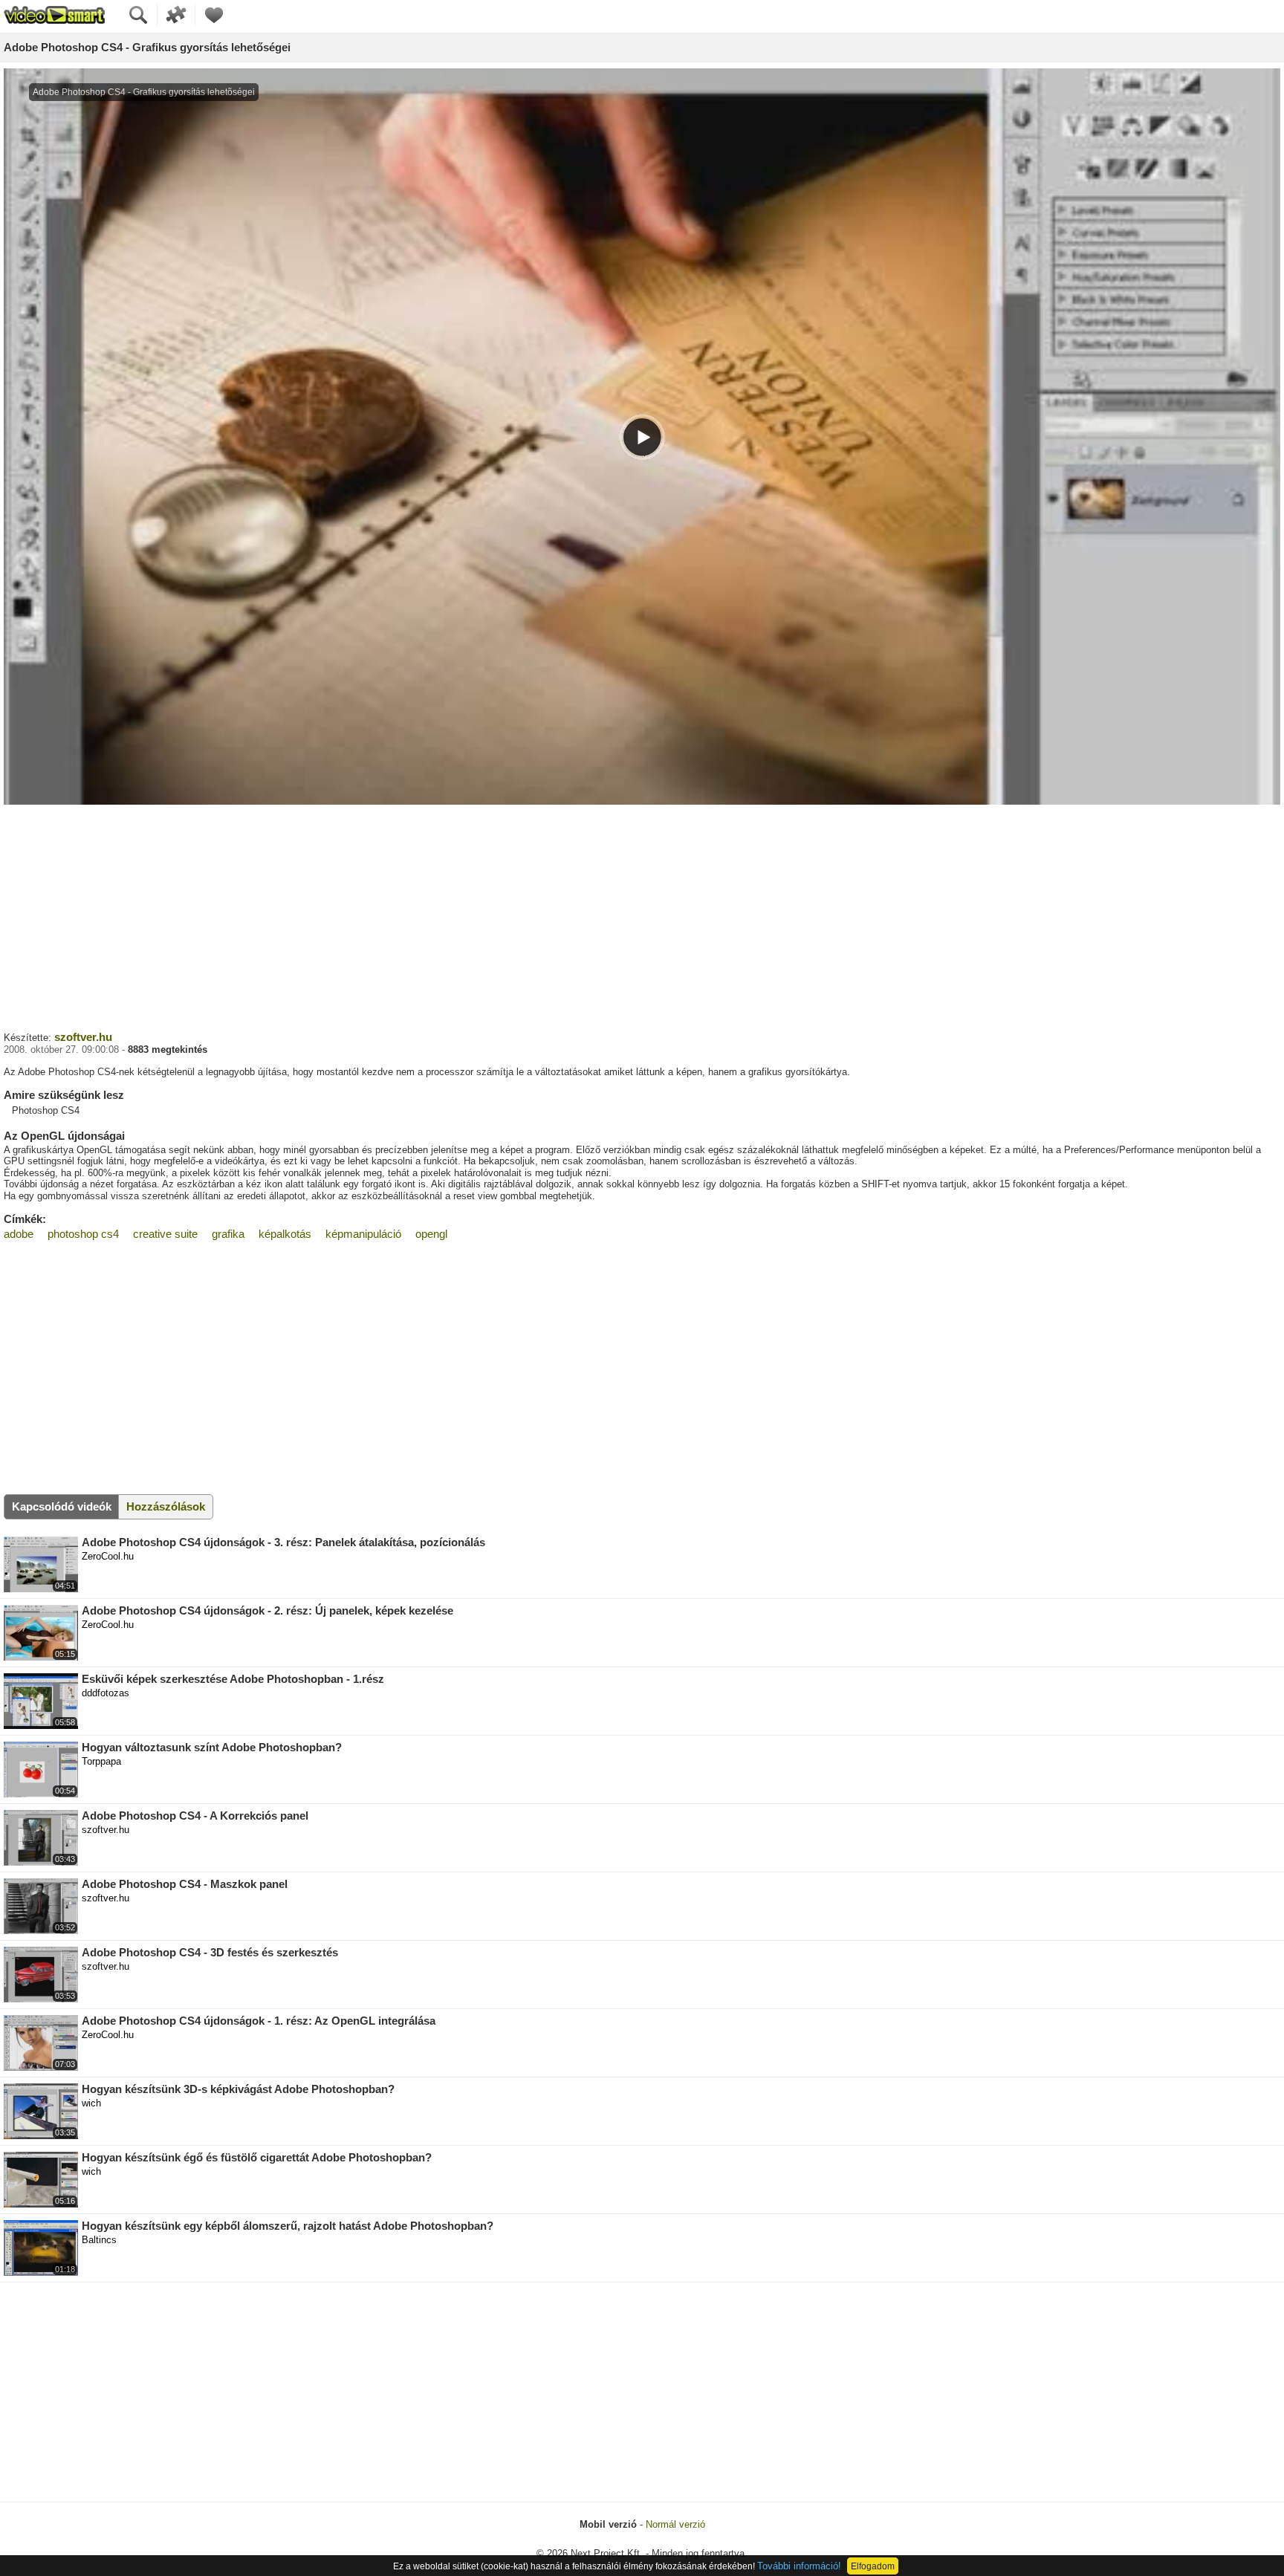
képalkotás (285, 1234)
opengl (431, 1234)
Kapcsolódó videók (62, 1506)
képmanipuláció (363, 1234)
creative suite (165, 1234)
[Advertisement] (642, 916)
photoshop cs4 (83, 1234)
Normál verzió (675, 2524)
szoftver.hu (83, 1037)
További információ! (799, 2566)
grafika (228, 1234)
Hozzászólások (166, 1506)
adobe (19, 1234)
